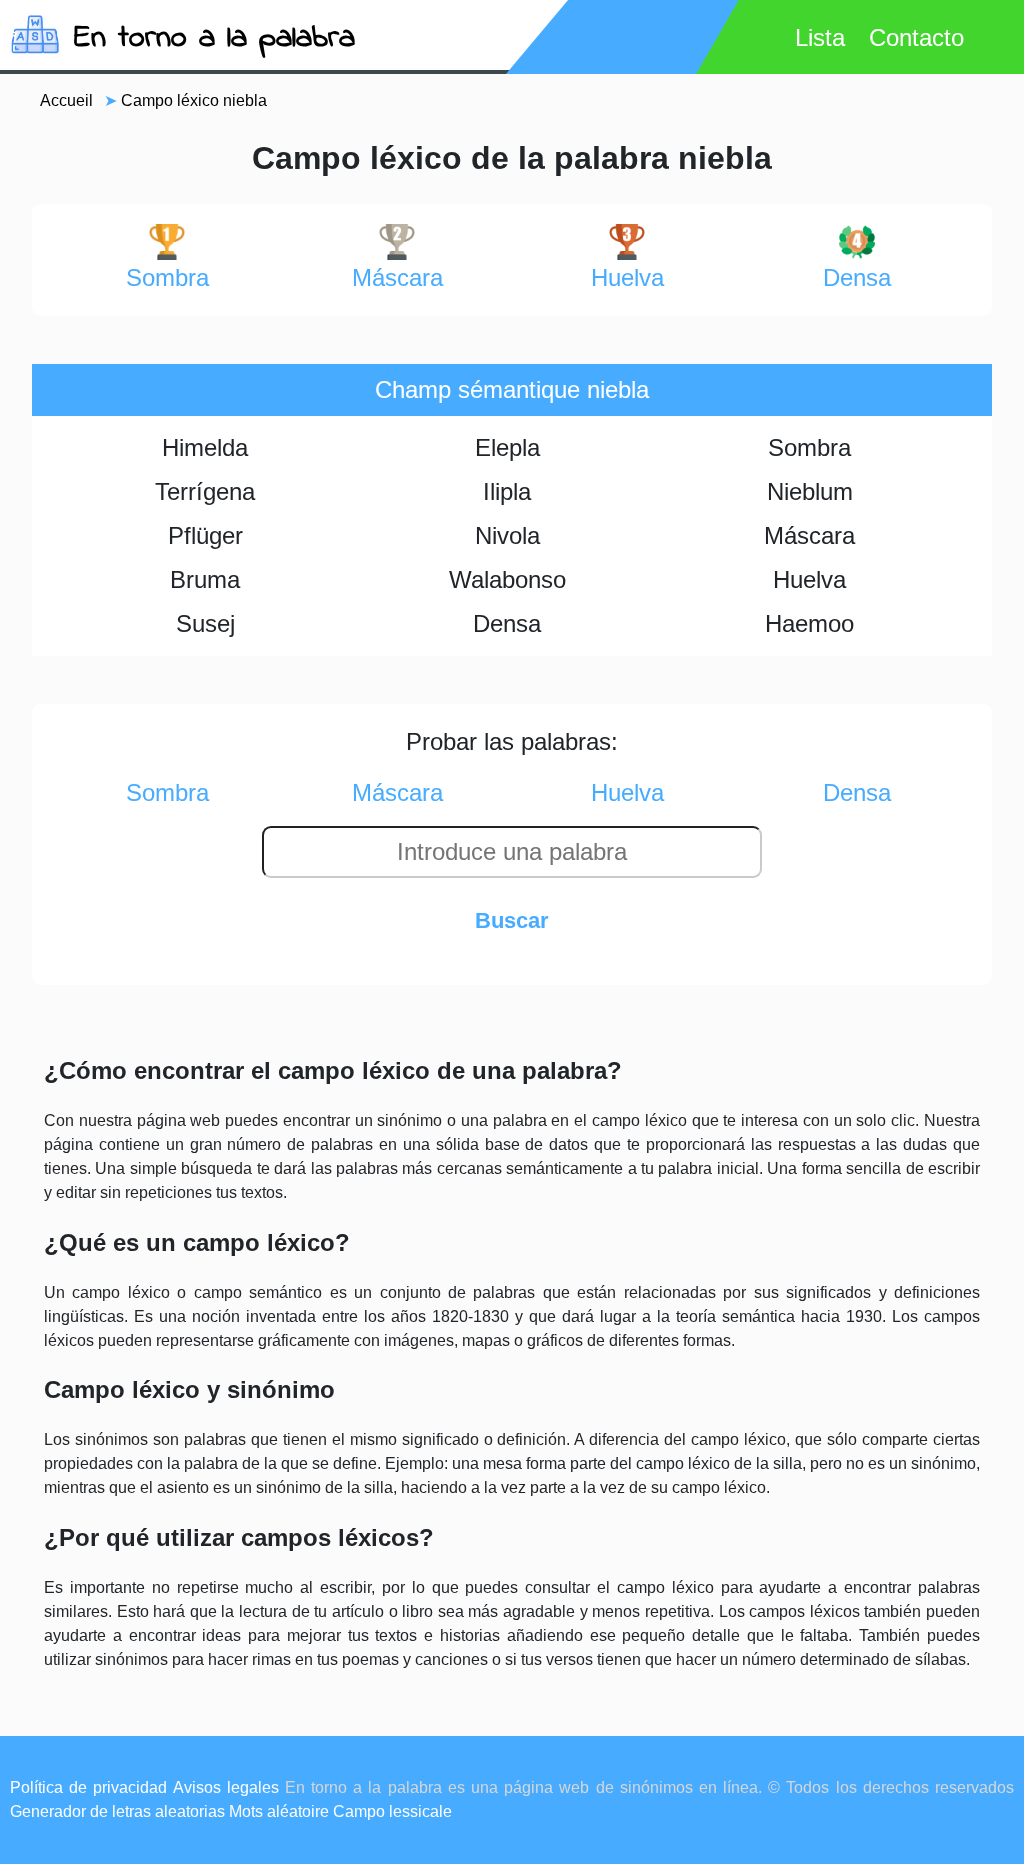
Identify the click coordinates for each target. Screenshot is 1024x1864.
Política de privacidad (88, 1787)
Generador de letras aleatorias (117, 1811)
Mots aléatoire (279, 1811)
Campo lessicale (392, 1811)
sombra (167, 277)
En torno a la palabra (214, 38)
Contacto (916, 37)
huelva (627, 277)
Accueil (66, 100)
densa (857, 277)
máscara (397, 277)
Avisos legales (226, 1787)
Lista (820, 37)
